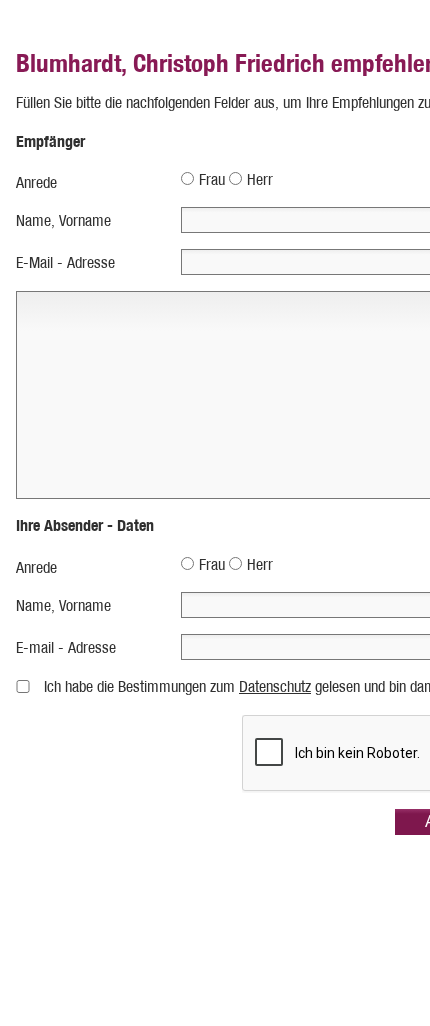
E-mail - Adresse (66, 647)
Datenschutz (275, 686)
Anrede (36, 182)
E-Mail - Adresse (65, 262)
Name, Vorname (63, 220)
